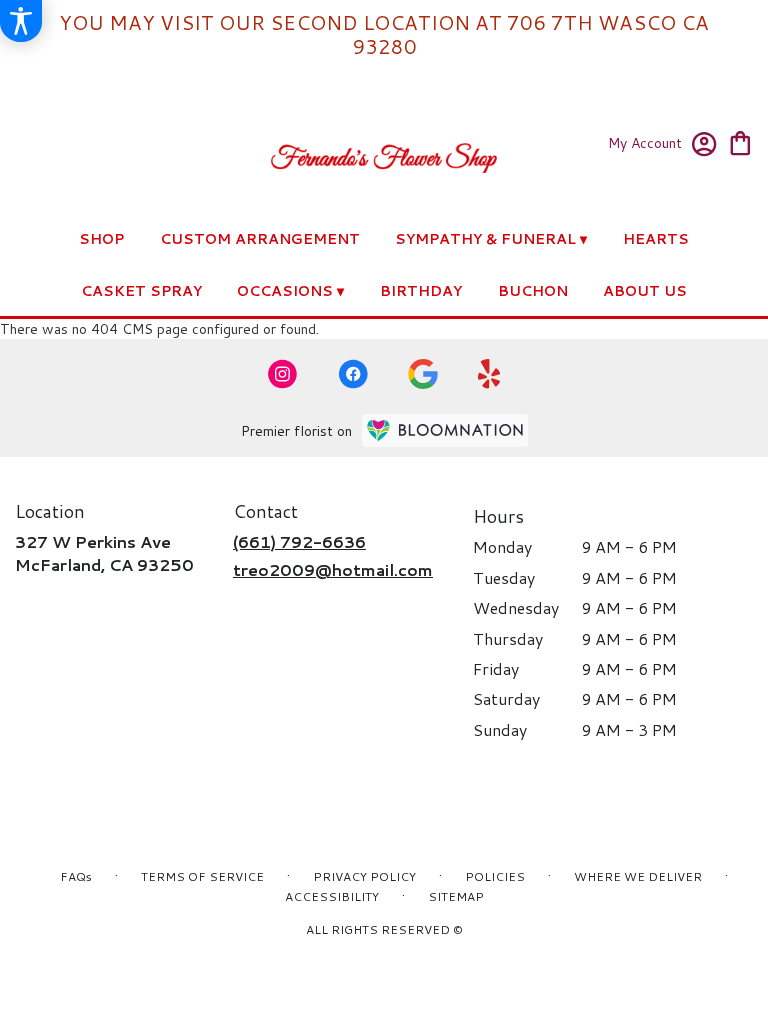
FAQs (76, 876)
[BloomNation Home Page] (445, 430)
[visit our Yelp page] (489, 374)
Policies (495, 876)
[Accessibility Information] (21, 21)
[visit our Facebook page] (353, 374)
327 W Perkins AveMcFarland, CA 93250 (104, 552)
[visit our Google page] (423, 374)
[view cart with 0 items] (740, 141)
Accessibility (332, 896)
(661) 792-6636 (299, 541)
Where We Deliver (638, 876)
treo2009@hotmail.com (333, 569)
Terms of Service (202, 876)
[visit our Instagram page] (283, 374)
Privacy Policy (364, 876)
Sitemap (456, 896)
